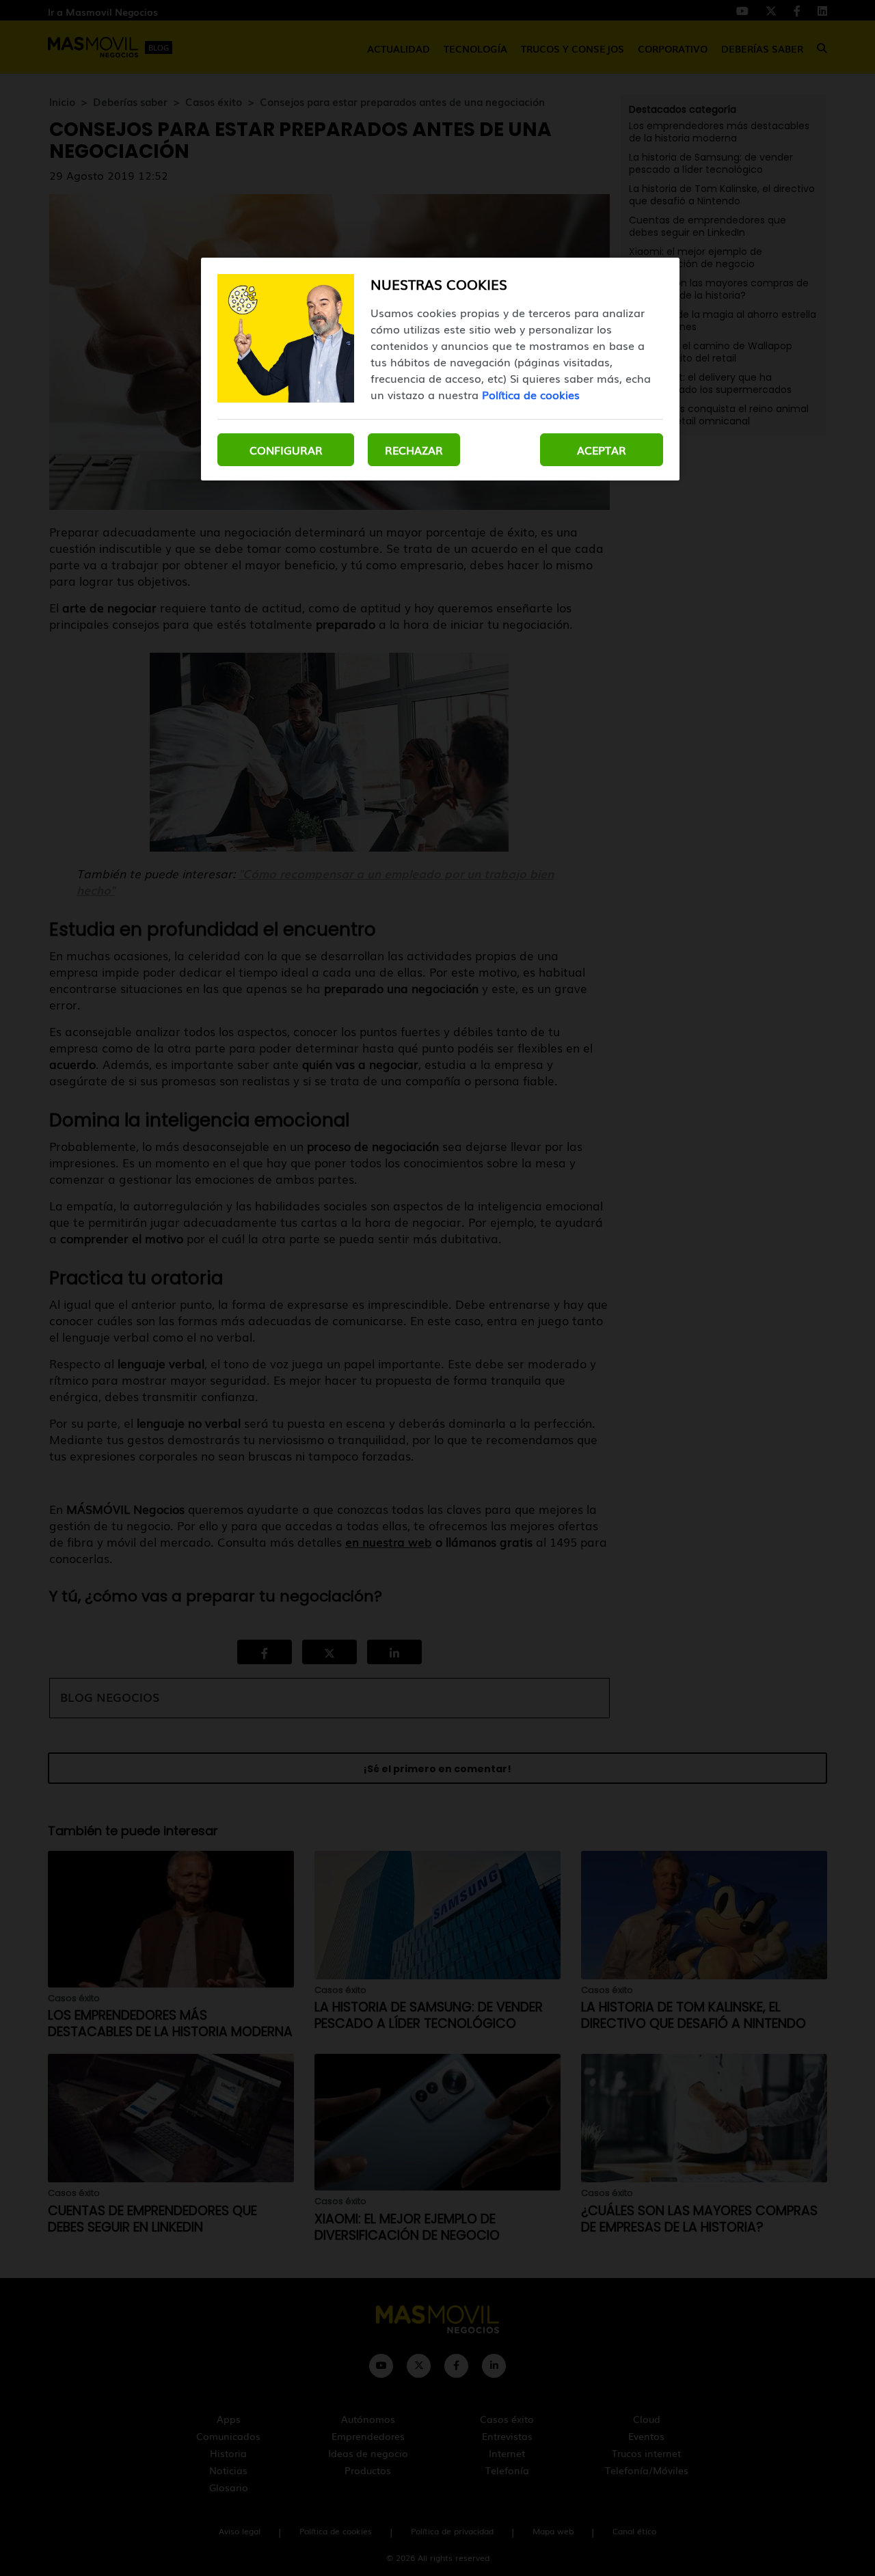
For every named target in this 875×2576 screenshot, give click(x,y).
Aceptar (602, 450)
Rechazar (414, 450)
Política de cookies (531, 394)
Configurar (286, 450)
